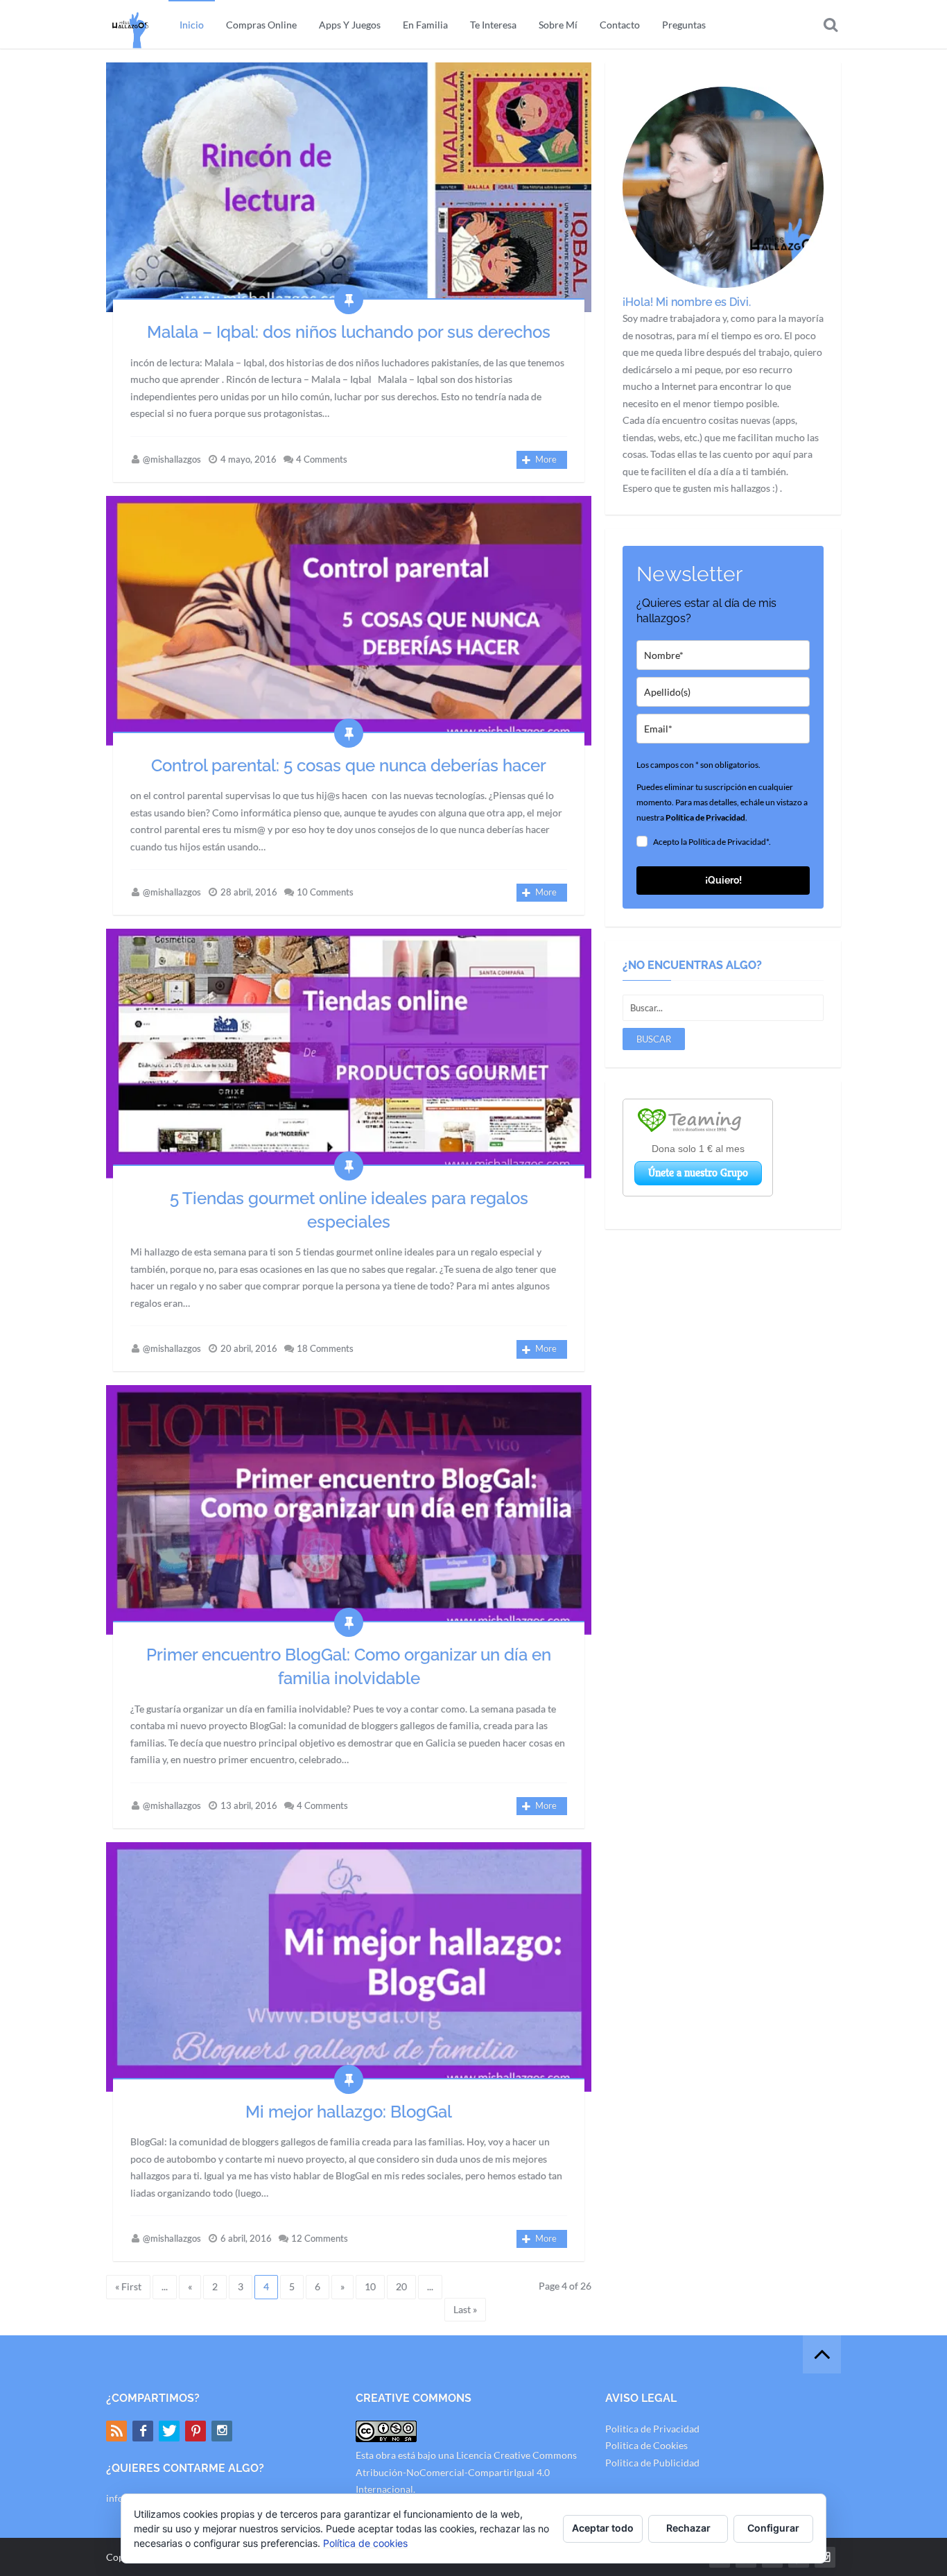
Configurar (773, 2528)
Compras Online (261, 25)
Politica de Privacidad (652, 2429)
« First (128, 2286)
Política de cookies (365, 2543)
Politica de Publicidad (652, 2463)
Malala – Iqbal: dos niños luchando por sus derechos (349, 332)
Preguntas (684, 25)
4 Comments (322, 459)
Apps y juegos (350, 25)
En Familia (425, 25)
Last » (465, 2309)
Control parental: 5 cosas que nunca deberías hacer (349, 765)
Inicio (192, 25)
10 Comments (325, 892)
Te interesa (493, 25)
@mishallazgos (172, 459)
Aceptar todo (603, 2528)
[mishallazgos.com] (130, 24)
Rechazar (688, 2528)
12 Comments (320, 2238)
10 (370, 2286)
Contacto (620, 25)
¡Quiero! (723, 880)
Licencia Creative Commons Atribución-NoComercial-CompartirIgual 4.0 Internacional (466, 2472)
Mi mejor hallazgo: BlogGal (349, 2112)
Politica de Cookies (646, 2445)
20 (401, 2286)
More (546, 459)
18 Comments (325, 1348)
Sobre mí (558, 25)
